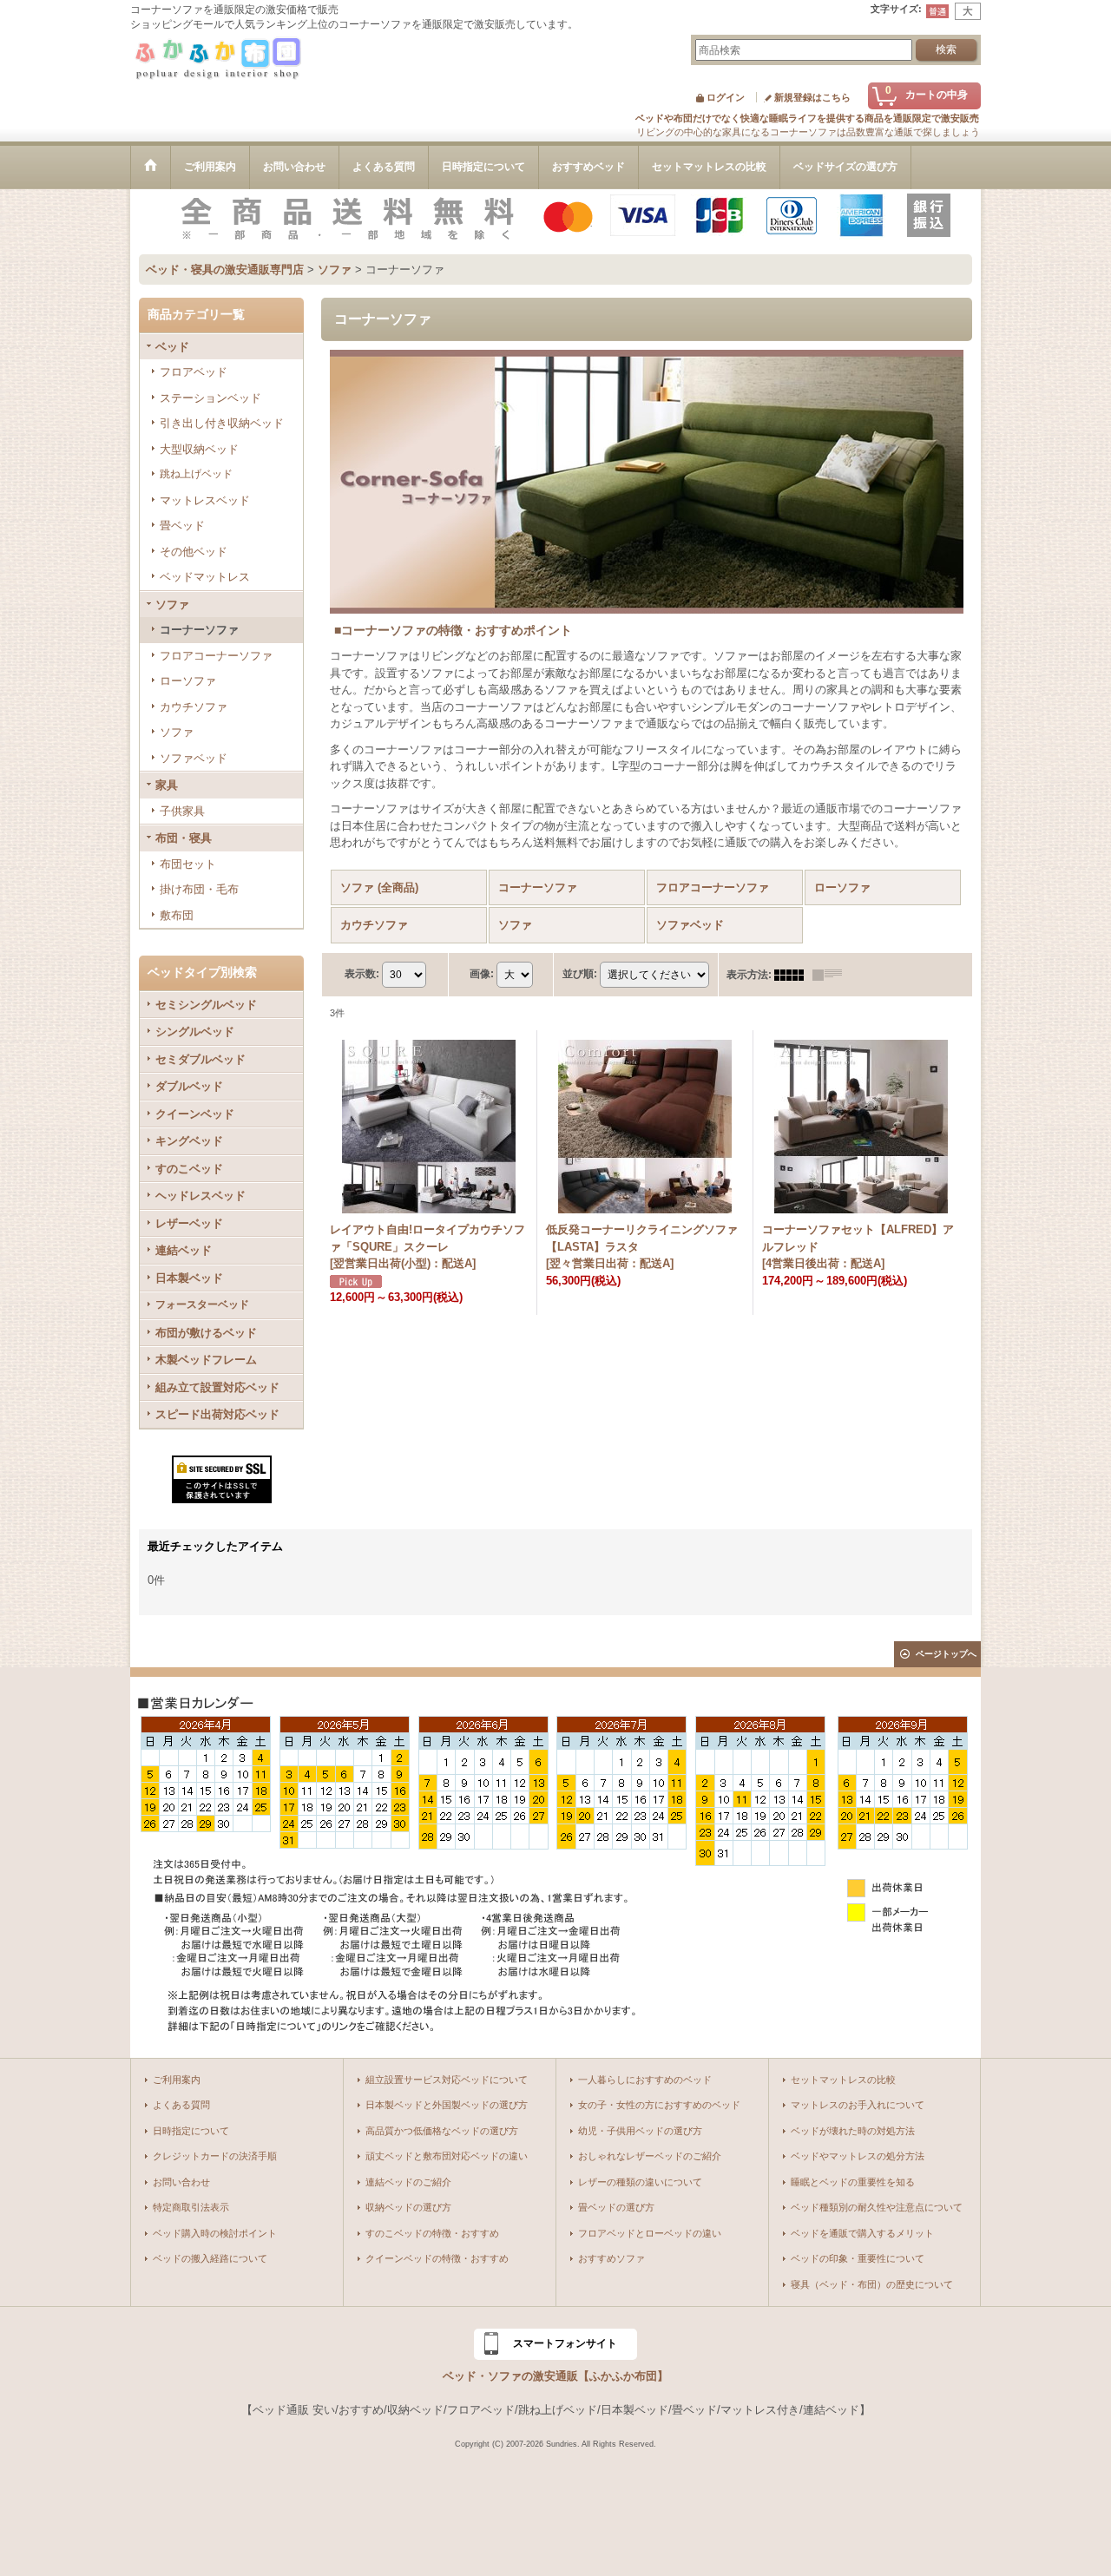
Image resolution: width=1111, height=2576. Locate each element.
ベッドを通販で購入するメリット (862, 2233)
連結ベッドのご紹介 (408, 2182)
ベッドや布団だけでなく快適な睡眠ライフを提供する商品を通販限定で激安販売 (807, 118)
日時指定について (191, 2131)
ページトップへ (946, 1654)
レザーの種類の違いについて (640, 2182)
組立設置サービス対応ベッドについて (447, 2080)
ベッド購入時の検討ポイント (215, 2233)
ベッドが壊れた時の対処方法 (853, 2131)
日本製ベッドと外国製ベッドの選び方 (447, 2105)
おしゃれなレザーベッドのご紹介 (650, 2156)
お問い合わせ (181, 2182)
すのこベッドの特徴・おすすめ (432, 2233)
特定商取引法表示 (191, 2207)
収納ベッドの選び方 (408, 2207)
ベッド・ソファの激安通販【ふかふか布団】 (555, 2376)
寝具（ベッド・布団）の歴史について (872, 2284)
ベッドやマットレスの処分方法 (858, 2156)
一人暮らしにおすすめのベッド (645, 2080)
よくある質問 (181, 2105)
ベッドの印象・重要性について (858, 2258)
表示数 (362, 974)
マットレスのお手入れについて (858, 2105)
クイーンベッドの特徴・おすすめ (437, 2258)
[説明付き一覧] (832, 975)
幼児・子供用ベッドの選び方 (640, 2131)
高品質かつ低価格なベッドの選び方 (442, 2131)
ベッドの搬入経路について (210, 2258)
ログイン (726, 97)
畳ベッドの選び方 (616, 2207)
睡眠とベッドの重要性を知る (853, 2182)
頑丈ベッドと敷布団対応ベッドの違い (447, 2156)
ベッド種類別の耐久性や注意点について (877, 2207)
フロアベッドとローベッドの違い (650, 2233)
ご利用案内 (177, 2080)
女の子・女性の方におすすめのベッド (659, 2105)
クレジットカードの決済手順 (215, 2156)
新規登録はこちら (812, 97)
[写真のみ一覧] (793, 975)
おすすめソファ (611, 2258)
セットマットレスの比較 (843, 2080)
